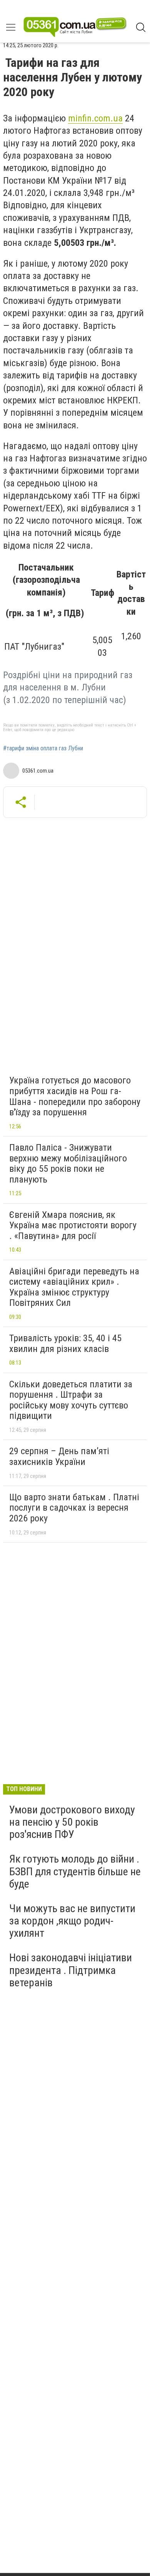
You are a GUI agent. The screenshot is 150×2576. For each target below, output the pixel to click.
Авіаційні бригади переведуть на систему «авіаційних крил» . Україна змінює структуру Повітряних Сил (74, 1287)
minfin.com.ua (95, 118)
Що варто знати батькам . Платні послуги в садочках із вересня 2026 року (74, 1508)
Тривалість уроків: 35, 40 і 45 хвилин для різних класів (65, 1344)
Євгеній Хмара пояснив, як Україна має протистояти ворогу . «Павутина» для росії (73, 1225)
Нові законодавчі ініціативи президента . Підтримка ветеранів (71, 1970)
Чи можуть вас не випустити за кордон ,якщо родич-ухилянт (72, 1921)
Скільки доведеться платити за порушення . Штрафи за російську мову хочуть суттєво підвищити (71, 1400)
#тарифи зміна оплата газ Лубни (43, 748)
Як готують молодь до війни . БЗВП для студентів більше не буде (75, 1871)
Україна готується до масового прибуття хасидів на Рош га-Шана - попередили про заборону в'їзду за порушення (75, 1096)
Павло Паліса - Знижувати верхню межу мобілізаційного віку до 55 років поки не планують (68, 1164)
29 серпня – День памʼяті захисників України (59, 1456)
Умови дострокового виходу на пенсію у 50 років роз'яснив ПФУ (72, 1822)
